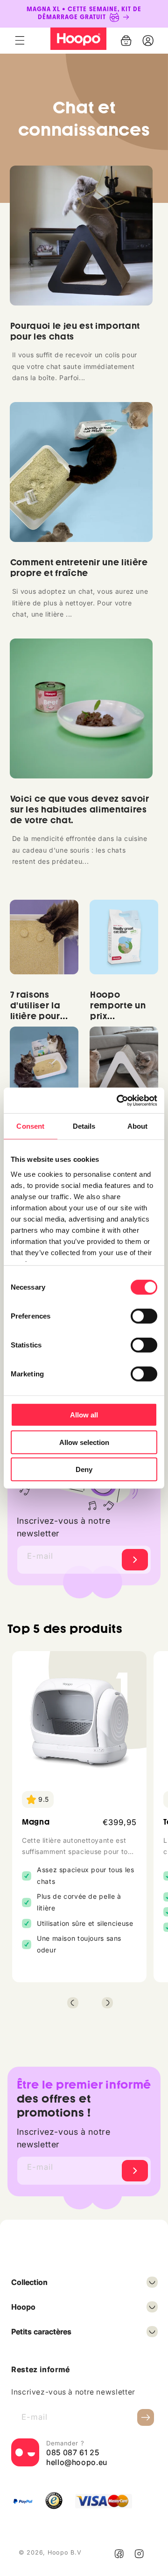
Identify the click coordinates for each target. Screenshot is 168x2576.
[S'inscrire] (135, 1560)
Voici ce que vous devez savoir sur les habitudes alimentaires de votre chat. (80, 810)
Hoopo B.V (65, 2552)
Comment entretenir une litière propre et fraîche (79, 568)
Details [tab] (84, 1126)
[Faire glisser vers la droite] (107, 2003)
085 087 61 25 (73, 2452)
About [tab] (138, 1126)
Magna (36, 1822)
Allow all (84, 1415)
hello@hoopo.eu (77, 2462)
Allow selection (84, 1442)
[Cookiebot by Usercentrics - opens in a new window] (119, 1100)
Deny (84, 1469)
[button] (20, 41)
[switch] (144, 1316)
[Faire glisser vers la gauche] (73, 2003)
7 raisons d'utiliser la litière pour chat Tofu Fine (41, 1011)
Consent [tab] (30, 1126)
